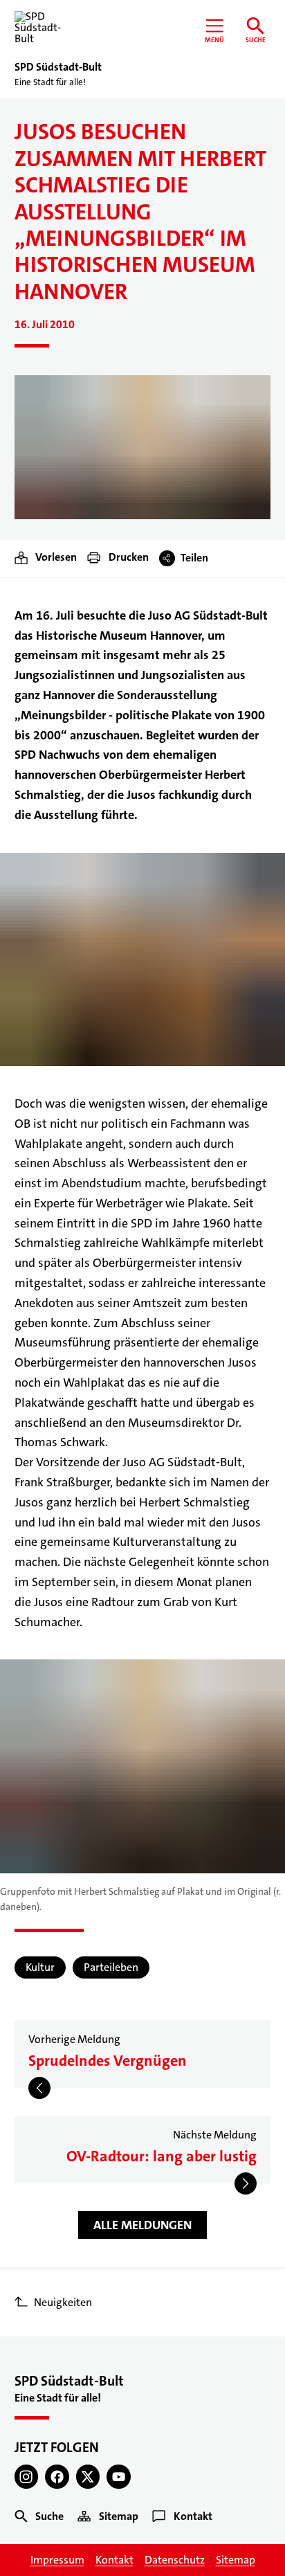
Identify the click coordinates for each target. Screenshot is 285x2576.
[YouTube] (119, 2477)
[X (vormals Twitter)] (88, 2477)
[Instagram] (27, 2477)
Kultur (40, 1967)
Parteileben (111, 1967)
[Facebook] (57, 2477)
